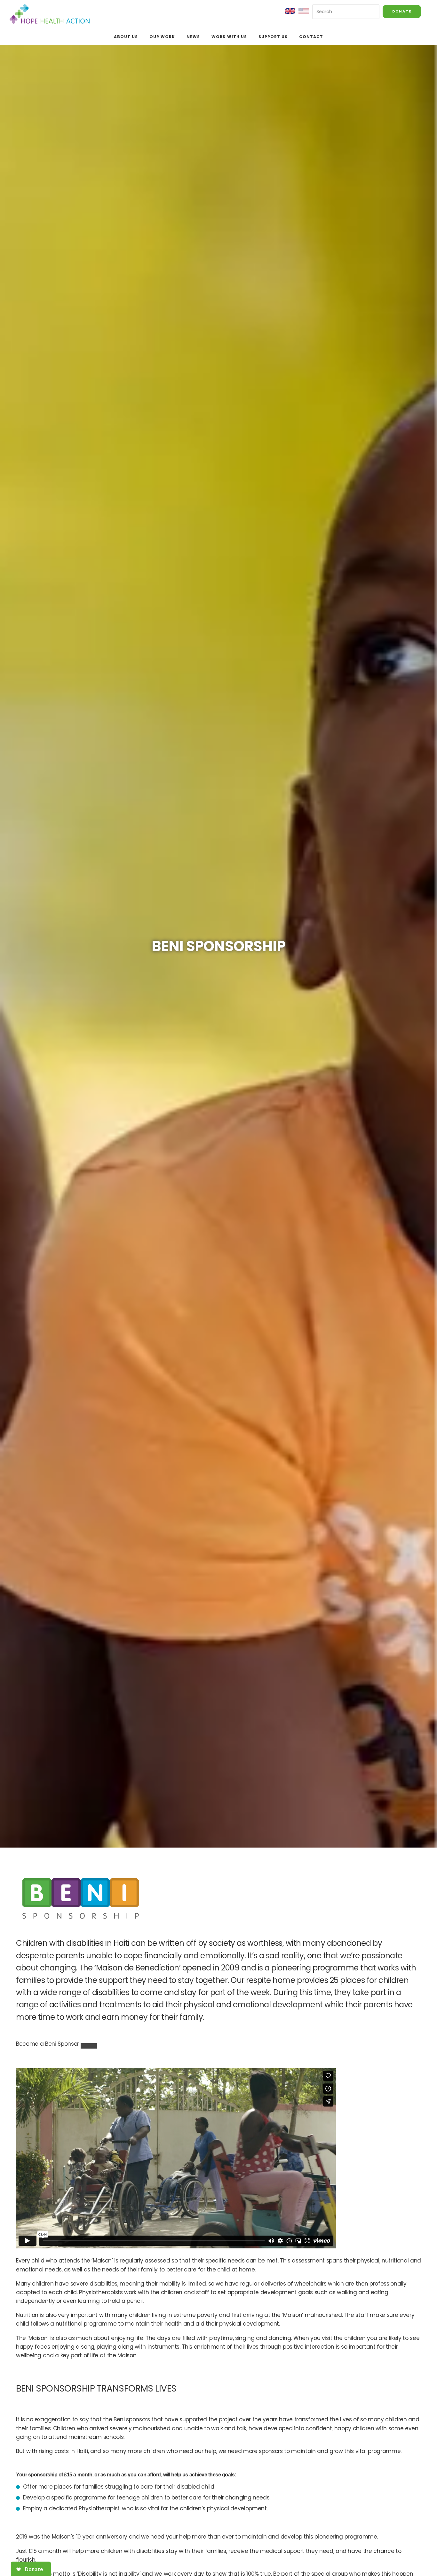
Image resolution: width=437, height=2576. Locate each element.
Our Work (162, 37)
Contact (311, 37)
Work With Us (229, 37)
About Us (126, 37)
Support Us (273, 37)
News (193, 37)
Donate (402, 11)
